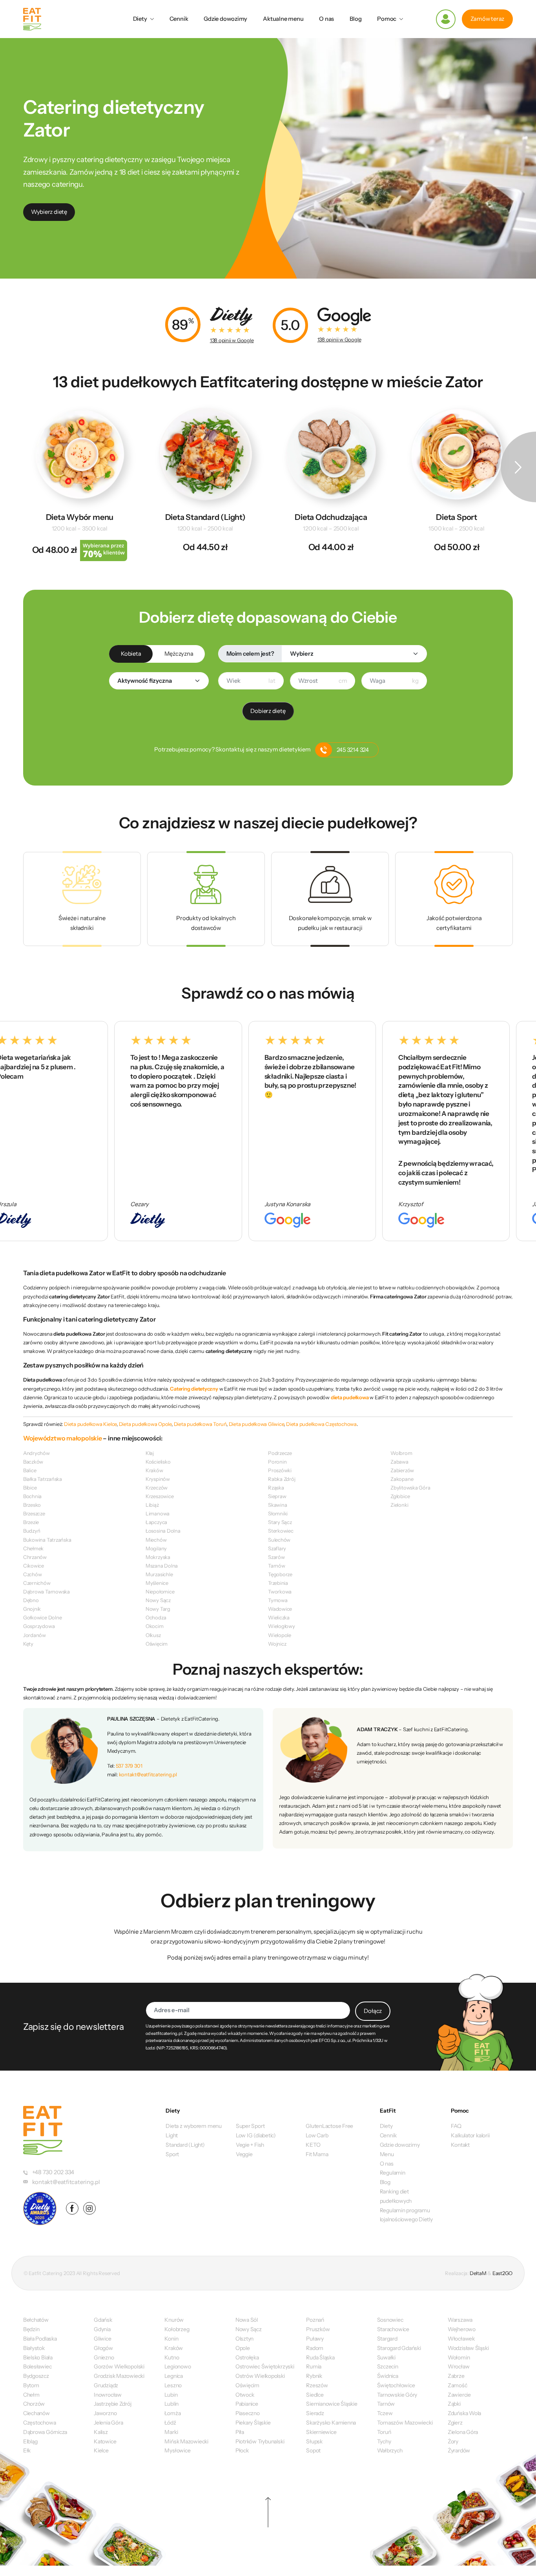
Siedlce (315, 2395)
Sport (172, 2154)
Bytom (31, 2385)
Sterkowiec (281, 1531)
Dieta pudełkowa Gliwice (256, 1424)
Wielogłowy (282, 1626)
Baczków (33, 1462)
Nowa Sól (247, 2320)
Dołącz (373, 2011)
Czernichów (37, 1583)
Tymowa (278, 1600)
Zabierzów (402, 1470)
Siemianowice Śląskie (332, 2404)
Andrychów (36, 1453)
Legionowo (178, 2366)
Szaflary (277, 1548)
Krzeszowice (160, 1496)
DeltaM (478, 2273)
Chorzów (34, 2404)
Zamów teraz (488, 19)
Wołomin (459, 2357)
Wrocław (459, 2366)
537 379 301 (129, 1766)
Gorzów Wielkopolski (119, 2366)
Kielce (101, 2450)
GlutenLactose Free (329, 2126)
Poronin (277, 1462)
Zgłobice (400, 1496)
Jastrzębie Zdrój (112, 2404)
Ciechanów (36, 2413)
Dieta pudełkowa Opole (145, 1424)
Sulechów (279, 1540)
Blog (356, 19)
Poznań (315, 2320)
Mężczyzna (179, 654)
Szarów (276, 1557)
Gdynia (102, 2329)
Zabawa (399, 1462)
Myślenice (157, 1583)
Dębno (31, 1600)
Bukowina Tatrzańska (47, 1540)
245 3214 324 (353, 750)
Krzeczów (157, 1488)
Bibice (30, 1488)
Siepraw (277, 1496)
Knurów (174, 2320)
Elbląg (30, 2441)
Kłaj (150, 1453)
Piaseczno (248, 2413)
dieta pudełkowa (350, 1397)
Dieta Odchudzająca (331, 517)
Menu (387, 2154)
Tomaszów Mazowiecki (405, 2423)
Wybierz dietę (49, 212)
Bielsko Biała (38, 2357)
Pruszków (318, 2329)
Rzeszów (317, 2385)
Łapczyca (156, 1522)
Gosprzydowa (39, 1626)
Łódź (170, 2423)
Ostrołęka (247, 2357)
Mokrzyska (158, 1557)
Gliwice (102, 2339)
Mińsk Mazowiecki (186, 2441)
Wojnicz (277, 1644)
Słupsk (314, 2441)
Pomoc (387, 19)
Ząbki (454, 2404)
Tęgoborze (280, 1574)
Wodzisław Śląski (468, 2348)
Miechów (156, 1540)
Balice (30, 1470)
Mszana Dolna (162, 1566)
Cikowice (34, 1566)
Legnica (173, 2376)
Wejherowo (462, 2329)
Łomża (172, 2413)
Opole (243, 2348)
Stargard (387, 2339)
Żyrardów (459, 2450)
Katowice (105, 2441)
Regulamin (393, 2173)
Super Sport (250, 2126)
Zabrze (456, 2376)
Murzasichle (159, 1574)
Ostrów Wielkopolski (260, 2376)
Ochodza (156, 1617)
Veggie (244, 2154)
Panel (446, 19)
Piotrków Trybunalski (260, 2441)
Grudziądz (106, 2385)
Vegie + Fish (250, 2145)
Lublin (171, 2404)
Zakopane (402, 1479)
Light (172, 2135)
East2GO (502, 2273)
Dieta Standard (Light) (205, 517)
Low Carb (317, 2135)
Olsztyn (244, 2339)
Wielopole (280, 1635)
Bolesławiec (37, 2366)
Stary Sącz (280, 1522)
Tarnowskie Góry (397, 2395)
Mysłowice (177, 2450)
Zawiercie (459, 2395)
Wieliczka (279, 1617)
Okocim (155, 1626)
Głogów (103, 2348)
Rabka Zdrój (282, 1479)
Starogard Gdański (399, 2348)
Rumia (314, 2366)
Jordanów (35, 1635)
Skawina (277, 1505)
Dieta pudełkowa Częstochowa (321, 1424)
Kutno (172, 2357)
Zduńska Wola (464, 2413)
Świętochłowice (396, 2385)
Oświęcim (157, 1644)
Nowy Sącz (158, 1600)
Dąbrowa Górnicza (45, 2432)
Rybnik (314, 2376)
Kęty (28, 1644)
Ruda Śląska (320, 2357)
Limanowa (158, 1513)
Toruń (384, 2432)
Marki (171, 2432)
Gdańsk (103, 2320)
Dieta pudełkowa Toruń (200, 1424)
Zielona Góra (463, 2432)
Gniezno (104, 2357)
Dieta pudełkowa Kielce (90, 1424)
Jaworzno (105, 2413)
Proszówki (280, 1470)
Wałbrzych (390, 2450)
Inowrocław (108, 2395)
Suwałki (386, 2357)
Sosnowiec (390, 2320)
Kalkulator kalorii (470, 2135)
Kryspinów (158, 1479)
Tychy (384, 2441)
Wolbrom (401, 1453)
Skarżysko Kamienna (331, 2423)
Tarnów (277, 1566)
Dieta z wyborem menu (194, 2126)
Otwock (245, 2395)
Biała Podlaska (40, 2339)
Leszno (173, 2385)
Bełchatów (36, 2320)
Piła (240, 2432)
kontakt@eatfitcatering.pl (148, 1774)
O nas (326, 19)
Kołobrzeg (177, 2329)
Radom (315, 2348)
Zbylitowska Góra (410, 1488)
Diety (140, 19)
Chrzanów (35, 1557)
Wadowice (280, 1609)
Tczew (385, 2413)
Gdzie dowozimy (225, 19)
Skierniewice (321, 2432)
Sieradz (315, 2413)
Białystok (34, 2348)
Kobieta (131, 654)
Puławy (315, 2339)
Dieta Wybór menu (80, 517)
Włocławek (461, 2339)
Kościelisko (158, 1462)
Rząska (276, 1488)
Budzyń (32, 1531)
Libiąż (152, 1505)
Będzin (31, 2329)
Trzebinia (278, 1583)
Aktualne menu (283, 19)
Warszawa (460, 2320)
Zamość (458, 2385)
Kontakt (460, 2145)
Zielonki (399, 1505)
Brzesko (32, 1505)
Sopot (313, 2450)
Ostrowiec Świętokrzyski (265, 2366)
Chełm (31, 2395)
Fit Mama (317, 2154)
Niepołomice (160, 1592)
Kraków (154, 1470)
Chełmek (33, 1548)
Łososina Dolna (163, 1531)
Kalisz (101, 2432)
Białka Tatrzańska (43, 1479)
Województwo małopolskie (63, 1438)
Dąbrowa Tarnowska (46, 1592)
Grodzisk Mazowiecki (119, 2376)
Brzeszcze (34, 1513)
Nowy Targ (158, 1609)
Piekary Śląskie (253, 2423)
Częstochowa (40, 2423)
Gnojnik (32, 1609)
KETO (313, 2145)
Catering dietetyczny (194, 1389)
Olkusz (153, 1635)
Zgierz (455, 2423)
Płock (242, 2450)
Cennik (179, 19)
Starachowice (393, 2329)
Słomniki (278, 1513)
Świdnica (388, 2376)
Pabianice (247, 2404)
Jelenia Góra (108, 2423)
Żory (453, 2441)
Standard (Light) (185, 2145)
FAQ (456, 2126)
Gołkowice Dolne (43, 1617)
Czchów (33, 1574)
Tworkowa (280, 1592)
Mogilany (156, 1548)
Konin (171, 2339)
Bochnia (32, 1496)
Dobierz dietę (268, 711)
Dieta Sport (457, 517)
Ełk (27, 2450)
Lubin (171, 2395)
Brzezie (31, 1522)
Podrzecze (280, 1453)
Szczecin (388, 2366)
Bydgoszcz (36, 2376)
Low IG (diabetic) (256, 2135)
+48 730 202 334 (53, 2172)
